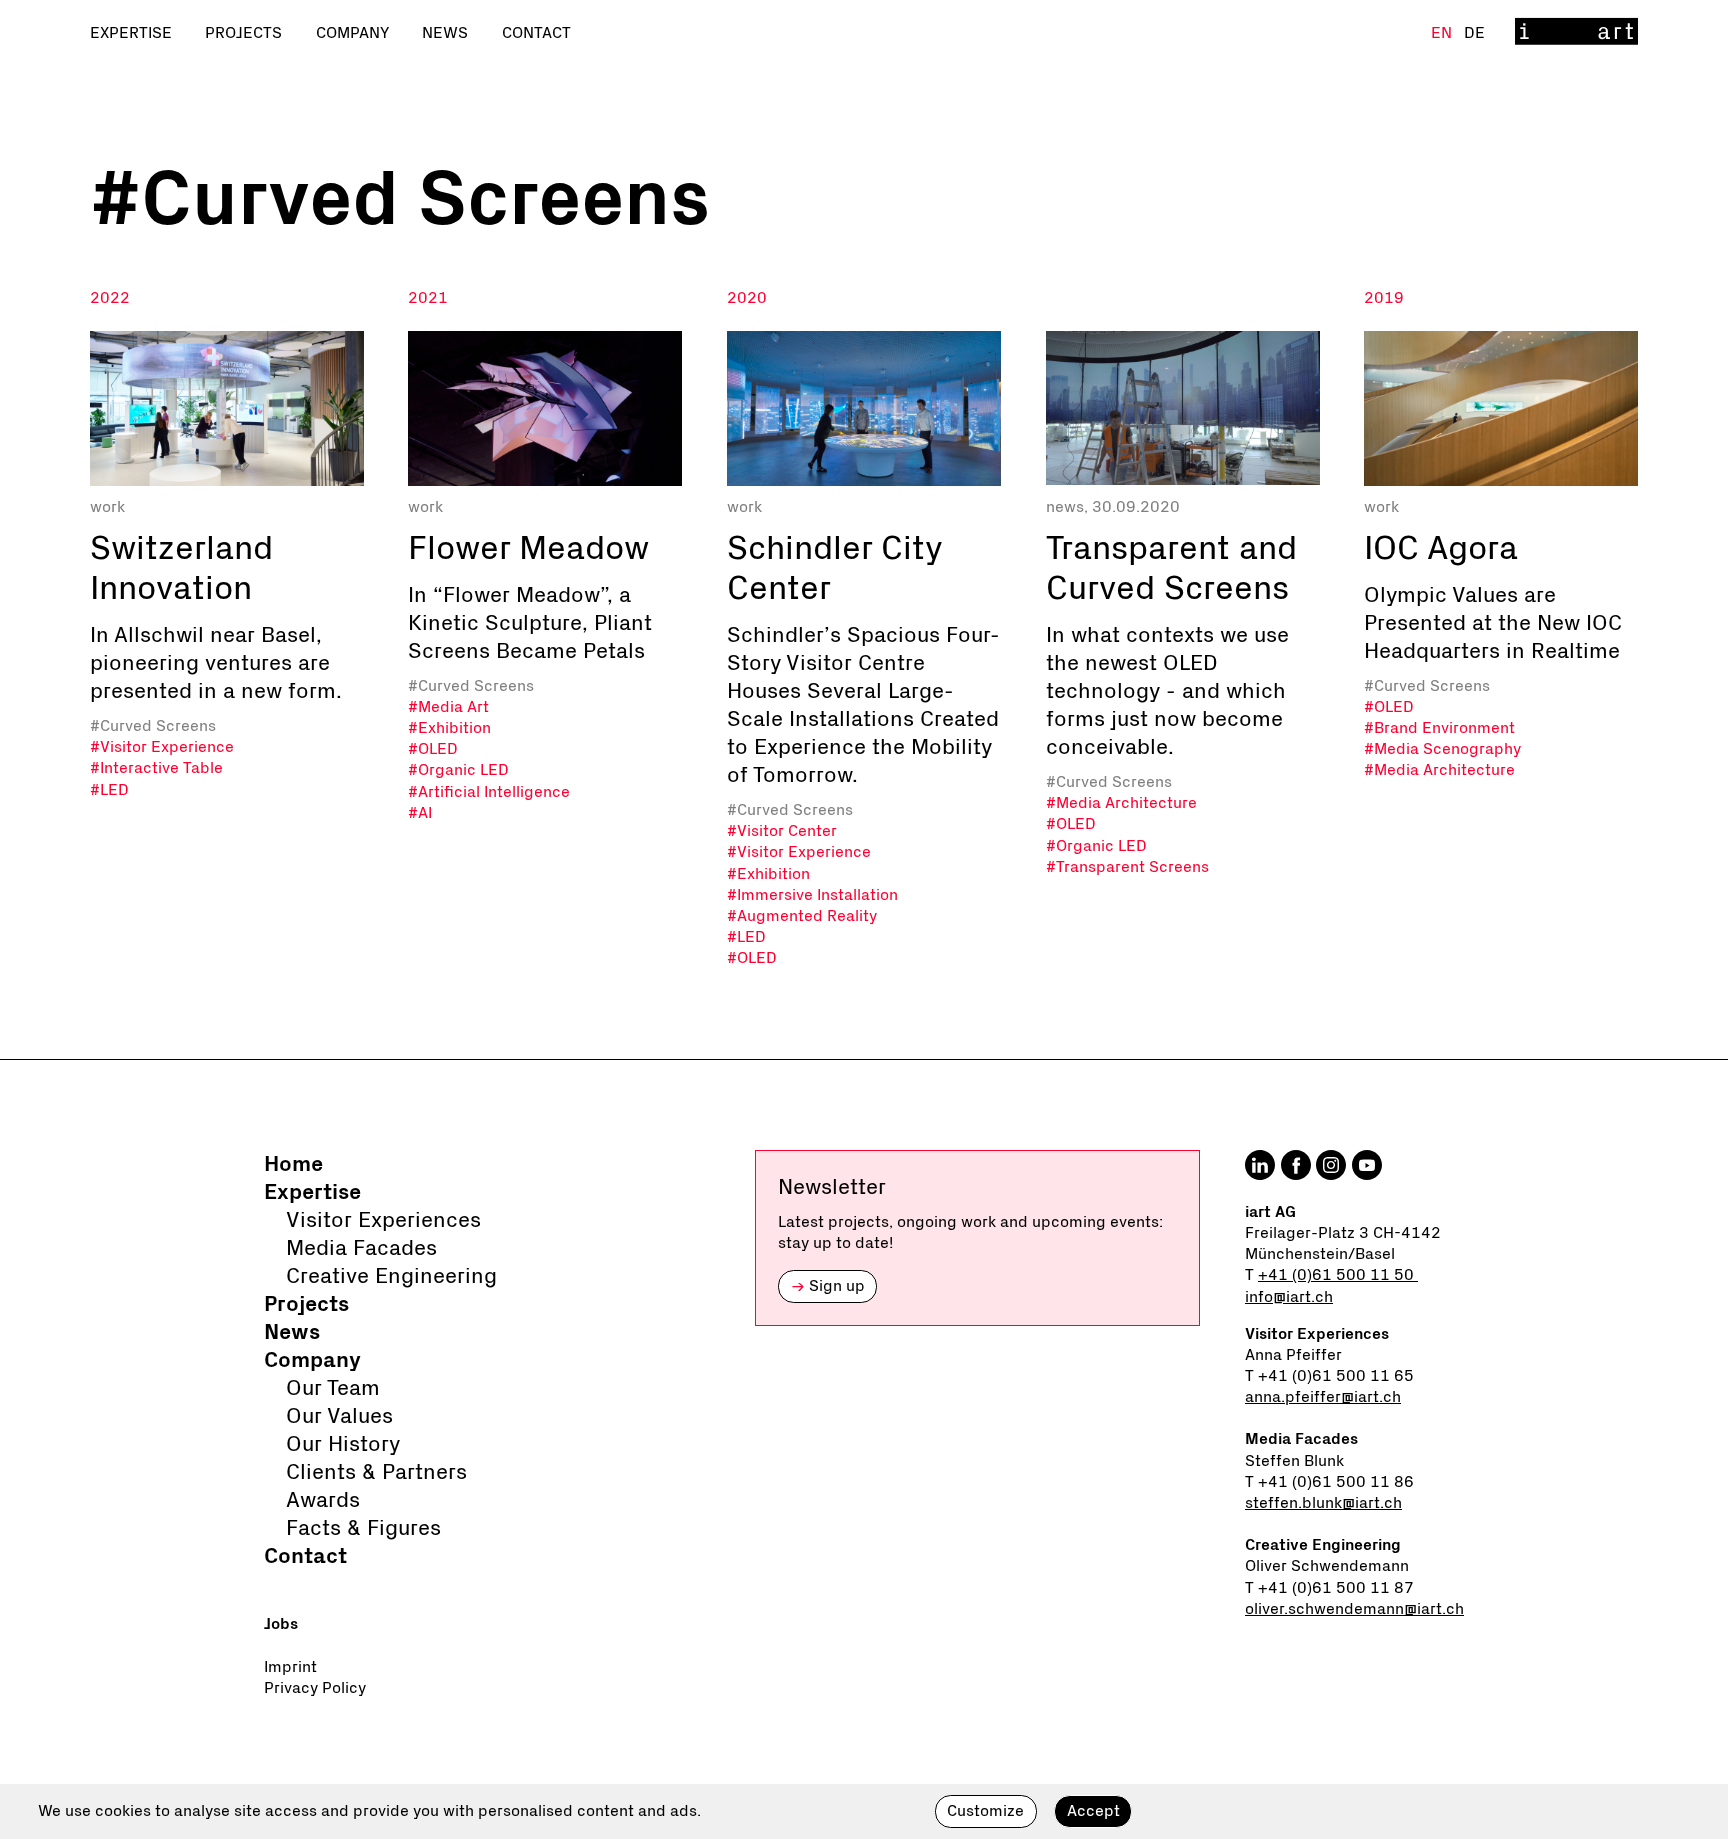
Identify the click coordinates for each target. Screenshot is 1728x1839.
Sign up (828, 1286)
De (1474, 33)
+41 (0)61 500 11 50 (1338, 1275)
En (1443, 33)
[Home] (1576, 33)
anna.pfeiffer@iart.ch (1323, 1397)
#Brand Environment (1439, 728)
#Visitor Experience (162, 747)
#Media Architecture (1121, 803)
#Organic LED (458, 770)
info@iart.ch (1289, 1297)
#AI (420, 813)
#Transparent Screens (1127, 867)
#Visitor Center (782, 831)
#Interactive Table (156, 768)
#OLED (433, 749)
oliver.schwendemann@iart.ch (1354, 1609)
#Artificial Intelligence (489, 792)
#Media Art (448, 707)
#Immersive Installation (812, 895)
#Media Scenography (1442, 749)
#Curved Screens (153, 726)
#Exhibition (449, 728)
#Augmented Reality (802, 916)
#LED (109, 790)
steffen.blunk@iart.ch (1323, 1503)
